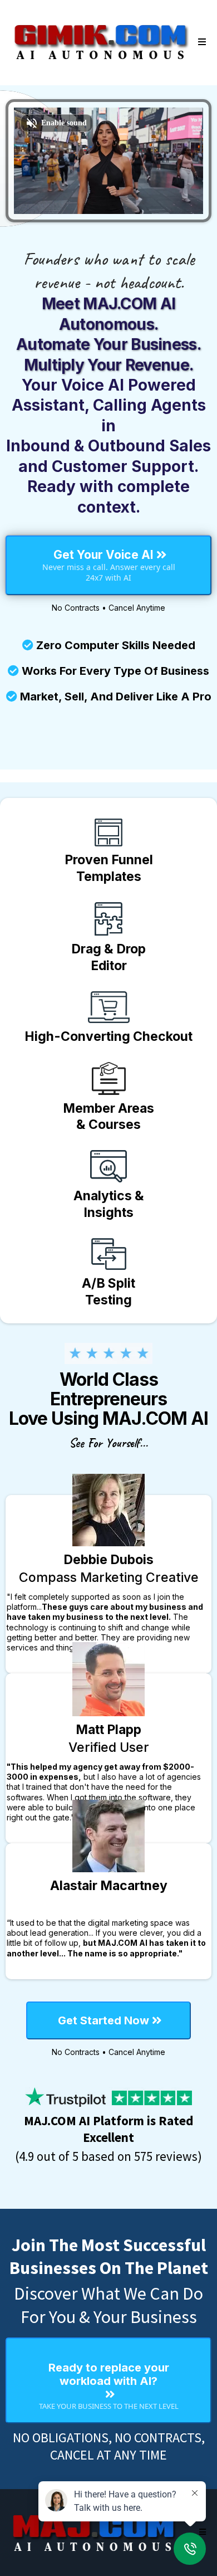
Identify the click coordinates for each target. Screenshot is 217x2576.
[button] (200, 42)
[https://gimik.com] (100, 42)
